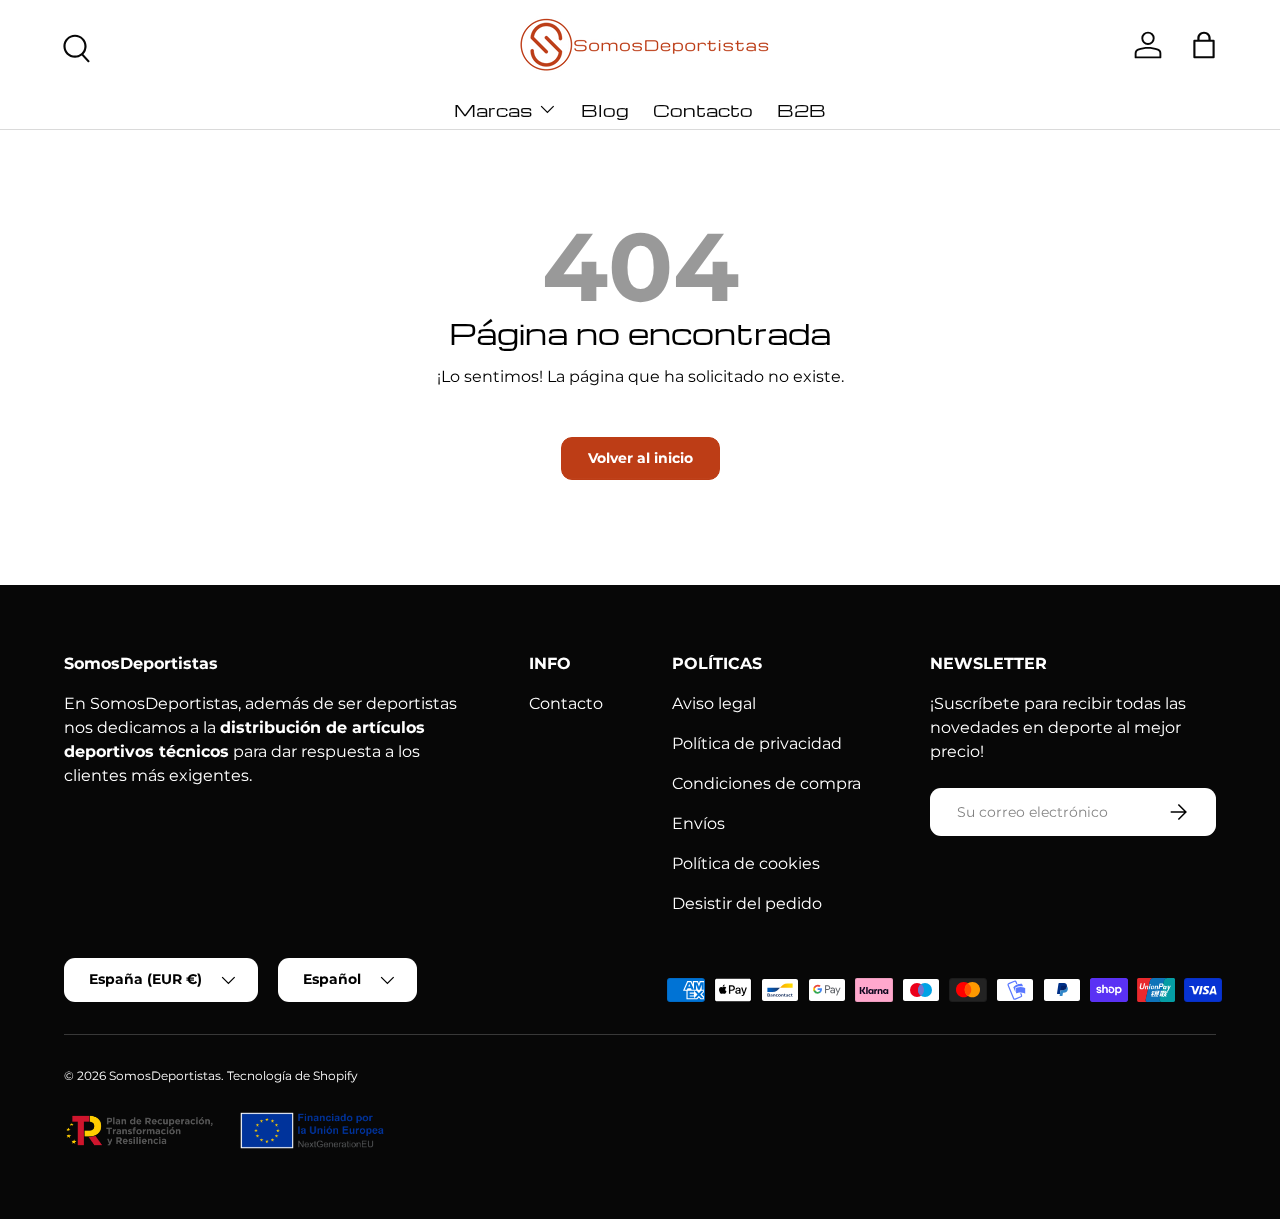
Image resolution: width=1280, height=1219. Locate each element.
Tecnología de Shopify (292, 1075)
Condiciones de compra (766, 783)
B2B (801, 109)
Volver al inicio (640, 458)
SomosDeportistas (165, 1075)
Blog (605, 109)
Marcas (493, 109)
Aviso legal (714, 703)
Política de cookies (746, 863)
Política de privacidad (757, 743)
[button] (1204, 45)
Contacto (703, 109)
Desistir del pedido (747, 903)
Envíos (698, 823)
